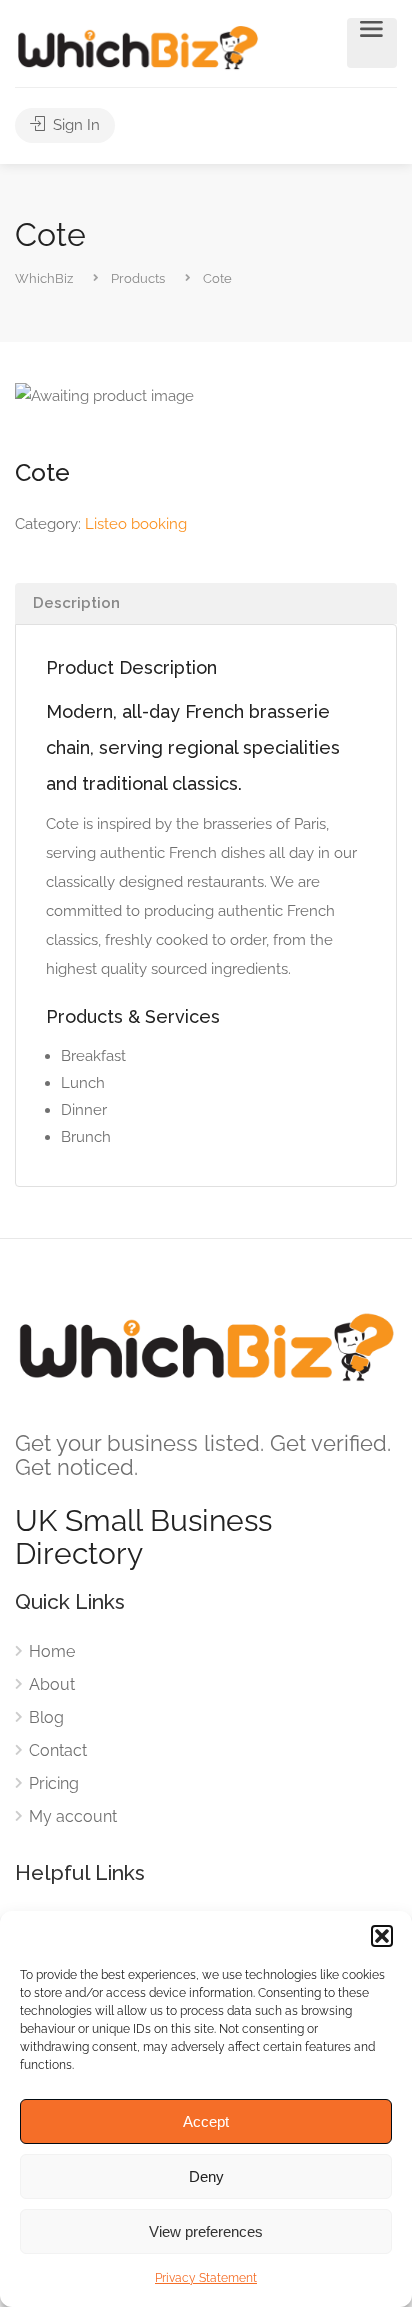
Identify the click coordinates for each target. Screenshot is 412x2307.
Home (52, 1651)
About (52, 1684)
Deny (206, 2176)
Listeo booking (136, 524)
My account (73, 1816)
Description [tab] (76, 603)
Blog (46, 1717)
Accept (206, 2121)
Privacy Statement (206, 2278)
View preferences (206, 2231)
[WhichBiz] (137, 46)
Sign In (74, 125)
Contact (58, 1750)
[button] (382, 1936)
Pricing (54, 1783)
